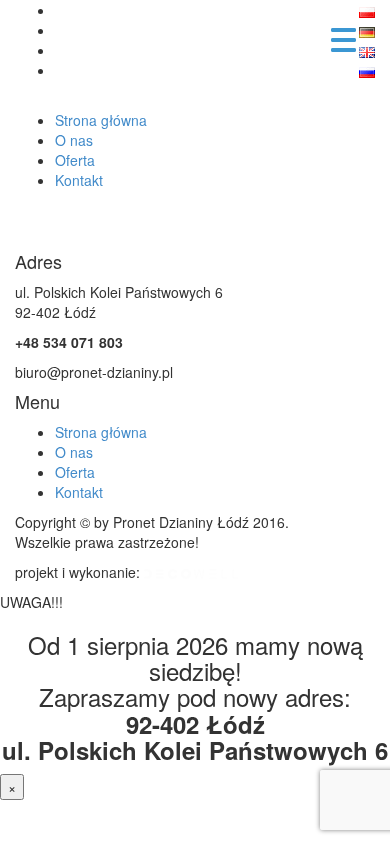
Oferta (75, 160)
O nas (74, 140)
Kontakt (79, 180)
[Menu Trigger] (343, 37)
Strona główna (101, 120)
